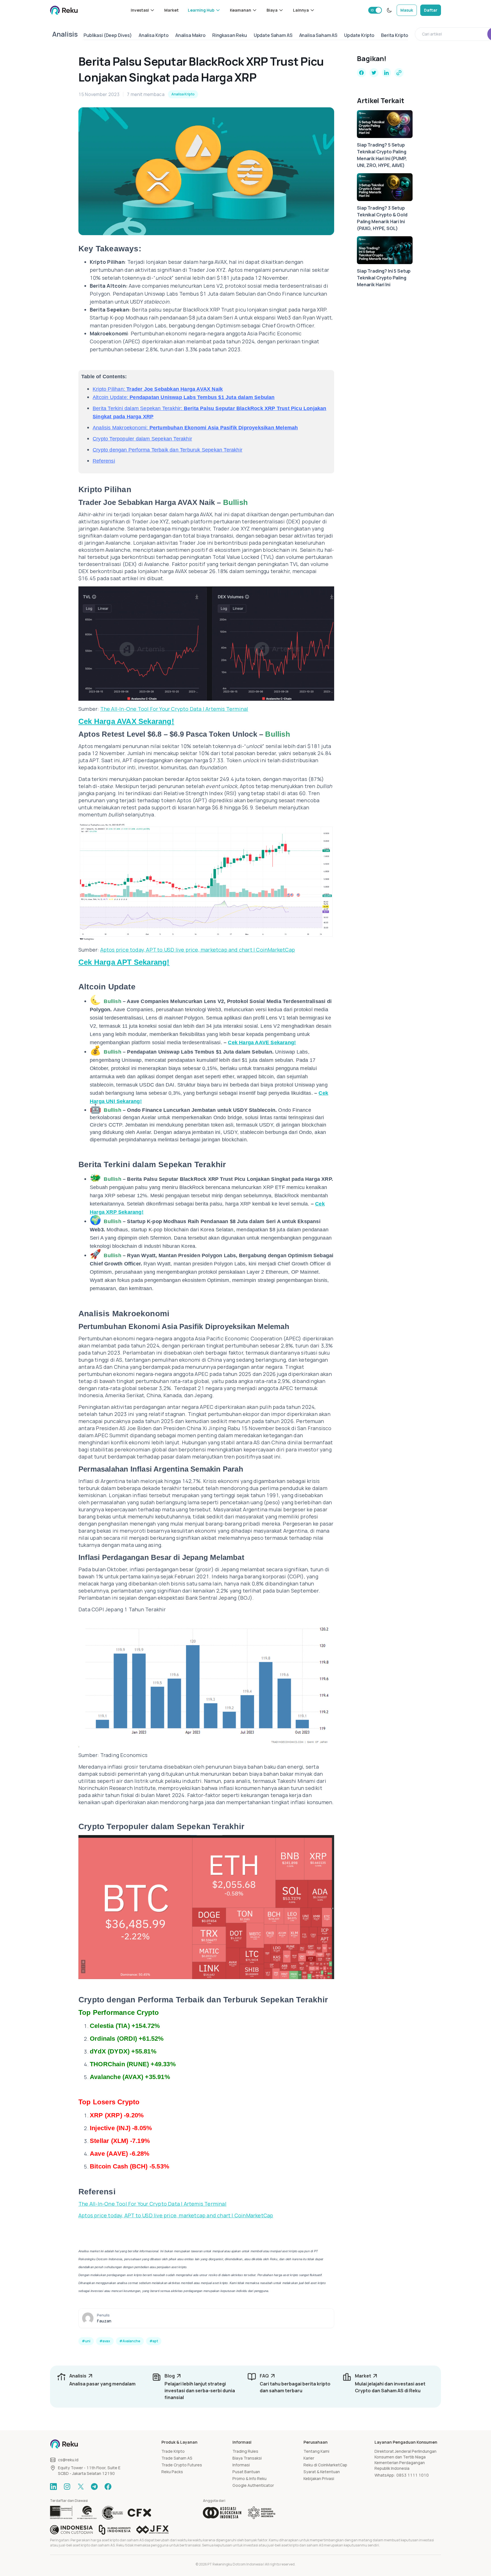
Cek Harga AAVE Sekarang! (262, 1042)
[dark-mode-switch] (389, 10)
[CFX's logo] (139, 2513)
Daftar (431, 10)
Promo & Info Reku (249, 2478)
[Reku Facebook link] (108, 2487)
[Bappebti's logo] (61, 2513)
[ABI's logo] (222, 2513)
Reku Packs (172, 2472)
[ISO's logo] (112, 2513)
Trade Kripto (173, 2451)
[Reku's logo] (64, 10)
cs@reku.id (68, 2460)
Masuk (407, 10)
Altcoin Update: (184, 397)
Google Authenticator (253, 2485)
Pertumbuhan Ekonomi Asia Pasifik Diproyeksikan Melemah (224, 428)
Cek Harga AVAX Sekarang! (126, 721)
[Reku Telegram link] (94, 2487)
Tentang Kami (316, 2451)
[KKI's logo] (115, 2530)
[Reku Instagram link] (67, 2487)
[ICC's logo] (71, 2530)
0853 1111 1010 (413, 2475)
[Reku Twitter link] (81, 2487)
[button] (143, 10)
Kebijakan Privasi (319, 2478)
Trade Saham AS (177, 2458)
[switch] (375, 10)
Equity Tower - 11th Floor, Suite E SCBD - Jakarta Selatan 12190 (89, 2471)
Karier (309, 2458)
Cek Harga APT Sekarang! (124, 962)
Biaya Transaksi (247, 2458)
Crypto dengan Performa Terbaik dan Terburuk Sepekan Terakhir (168, 450)
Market (171, 10)
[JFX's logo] (153, 2530)
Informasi (241, 2465)
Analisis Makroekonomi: (121, 428)
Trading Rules (245, 2451)
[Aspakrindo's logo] (262, 2513)
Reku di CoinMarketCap (325, 2465)
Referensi (104, 461)
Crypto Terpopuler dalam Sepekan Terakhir (142, 439)
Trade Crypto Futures (182, 2465)
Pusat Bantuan (246, 2472)
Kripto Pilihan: (158, 389)
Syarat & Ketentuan (322, 2472)
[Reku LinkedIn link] (53, 2487)
